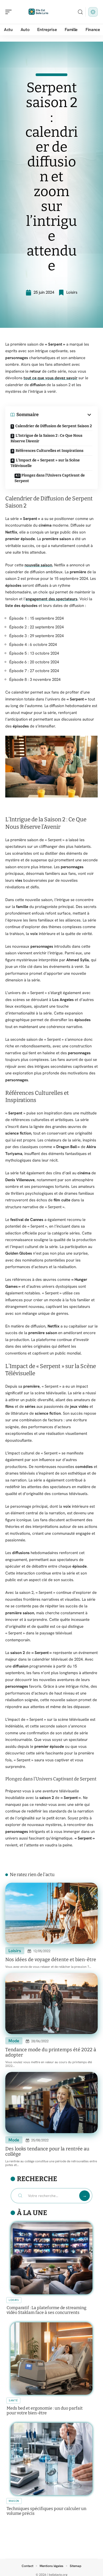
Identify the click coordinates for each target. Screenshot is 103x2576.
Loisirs (72, 292)
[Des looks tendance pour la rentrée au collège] (51, 2103)
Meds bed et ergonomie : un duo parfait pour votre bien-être (45, 2410)
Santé (13, 2400)
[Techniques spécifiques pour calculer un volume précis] (51, 2459)
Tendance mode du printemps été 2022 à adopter (51, 2052)
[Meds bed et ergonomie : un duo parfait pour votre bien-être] (51, 2359)
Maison (14, 2501)
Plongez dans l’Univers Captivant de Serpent (50, 478)
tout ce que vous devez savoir (50, 378)
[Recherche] (80, 12)
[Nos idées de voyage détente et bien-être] (51, 1913)
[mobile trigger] (10, 12)
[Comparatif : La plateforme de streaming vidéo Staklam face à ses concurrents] (51, 2258)
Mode (14, 2041)
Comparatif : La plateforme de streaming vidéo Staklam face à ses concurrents (46, 2310)
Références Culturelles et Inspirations (50, 451)
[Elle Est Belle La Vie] (38, 12)
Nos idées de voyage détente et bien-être (51, 1960)
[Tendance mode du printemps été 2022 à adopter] (51, 2003)
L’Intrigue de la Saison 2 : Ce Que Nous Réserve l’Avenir (46, 438)
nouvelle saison (38, 565)
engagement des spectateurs (51, 599)
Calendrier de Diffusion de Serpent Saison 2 (54, 426)
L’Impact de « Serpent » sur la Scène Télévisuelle (45, 463)
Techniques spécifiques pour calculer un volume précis (46, 2511)
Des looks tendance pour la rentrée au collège (47, 2151)
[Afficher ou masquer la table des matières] (65, 415)
